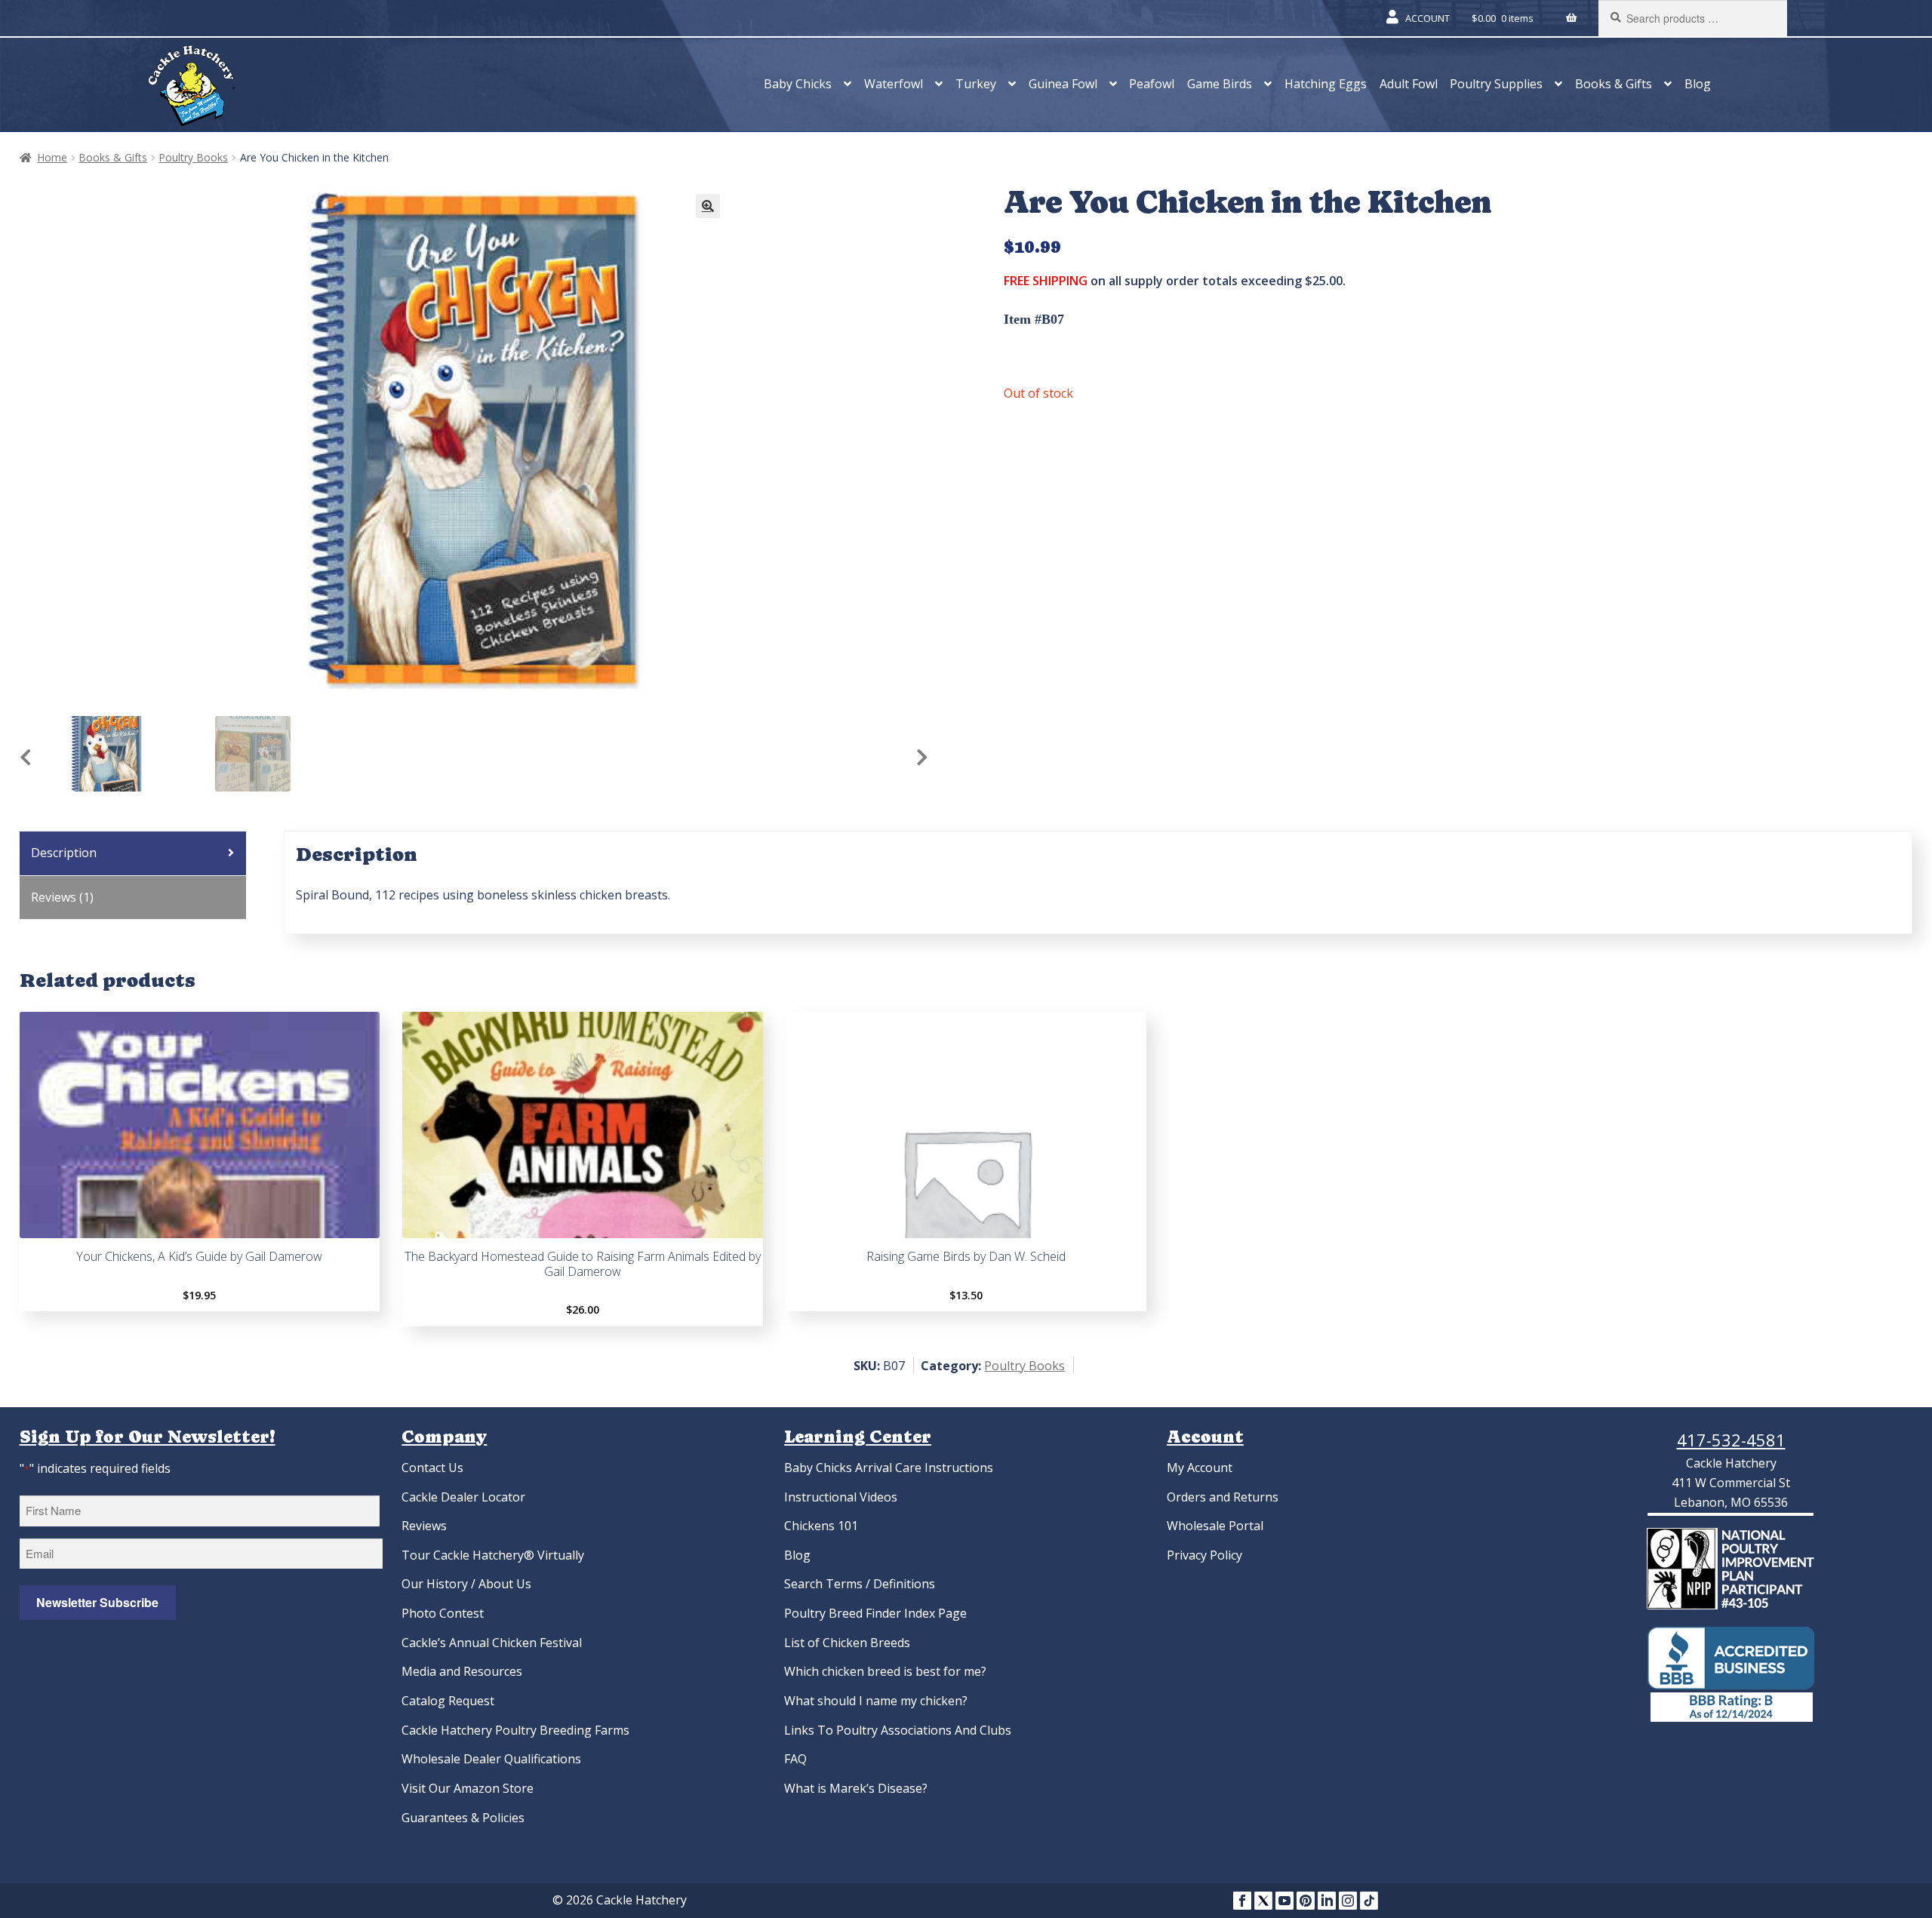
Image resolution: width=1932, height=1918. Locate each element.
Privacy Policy (1204, 1555)
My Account (1200, 1468)
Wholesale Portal (1215, 1526)
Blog (1698, 84)
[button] (708, 206)
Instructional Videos (841, 1497)
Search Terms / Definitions (860, 1584)
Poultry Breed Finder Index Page (875, 1613)
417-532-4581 (1731, 1440)
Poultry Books (193, 157)
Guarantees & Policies (463, 1818)
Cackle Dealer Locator (463, 1497)
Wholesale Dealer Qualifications (491, 1759)
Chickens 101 (821, 1526)
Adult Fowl (1409, 84)
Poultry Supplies (1496, 84)
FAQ (795, 1759)
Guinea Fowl (1063, 84)
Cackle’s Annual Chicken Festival (492, 1643)
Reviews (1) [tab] (62, 897)
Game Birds (1220, 84)
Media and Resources (462, 1671)
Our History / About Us (466, 1584)
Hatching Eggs (1326, 84)
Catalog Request (448, 1701)
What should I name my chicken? (876, 1701)
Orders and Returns (1223, 1497)
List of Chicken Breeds (847, 1643)
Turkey (976, 84)
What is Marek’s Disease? (856, 1788)
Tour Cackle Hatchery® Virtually (493, 1555)
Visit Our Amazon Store (468, 1788)
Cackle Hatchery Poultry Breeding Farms (515, 1730)
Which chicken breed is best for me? (885, 1671)
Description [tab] (64, 853)
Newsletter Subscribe (97, 1602)
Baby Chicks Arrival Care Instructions (889, 1468)
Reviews (424, 1526)
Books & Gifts (1614, 84)
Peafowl (1152, 84)
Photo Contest (443, 1613)
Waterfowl (894, 84)
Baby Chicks (798, 84)
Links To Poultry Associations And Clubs (898, 1730)
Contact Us (432, 1468)
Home (52, 157)
